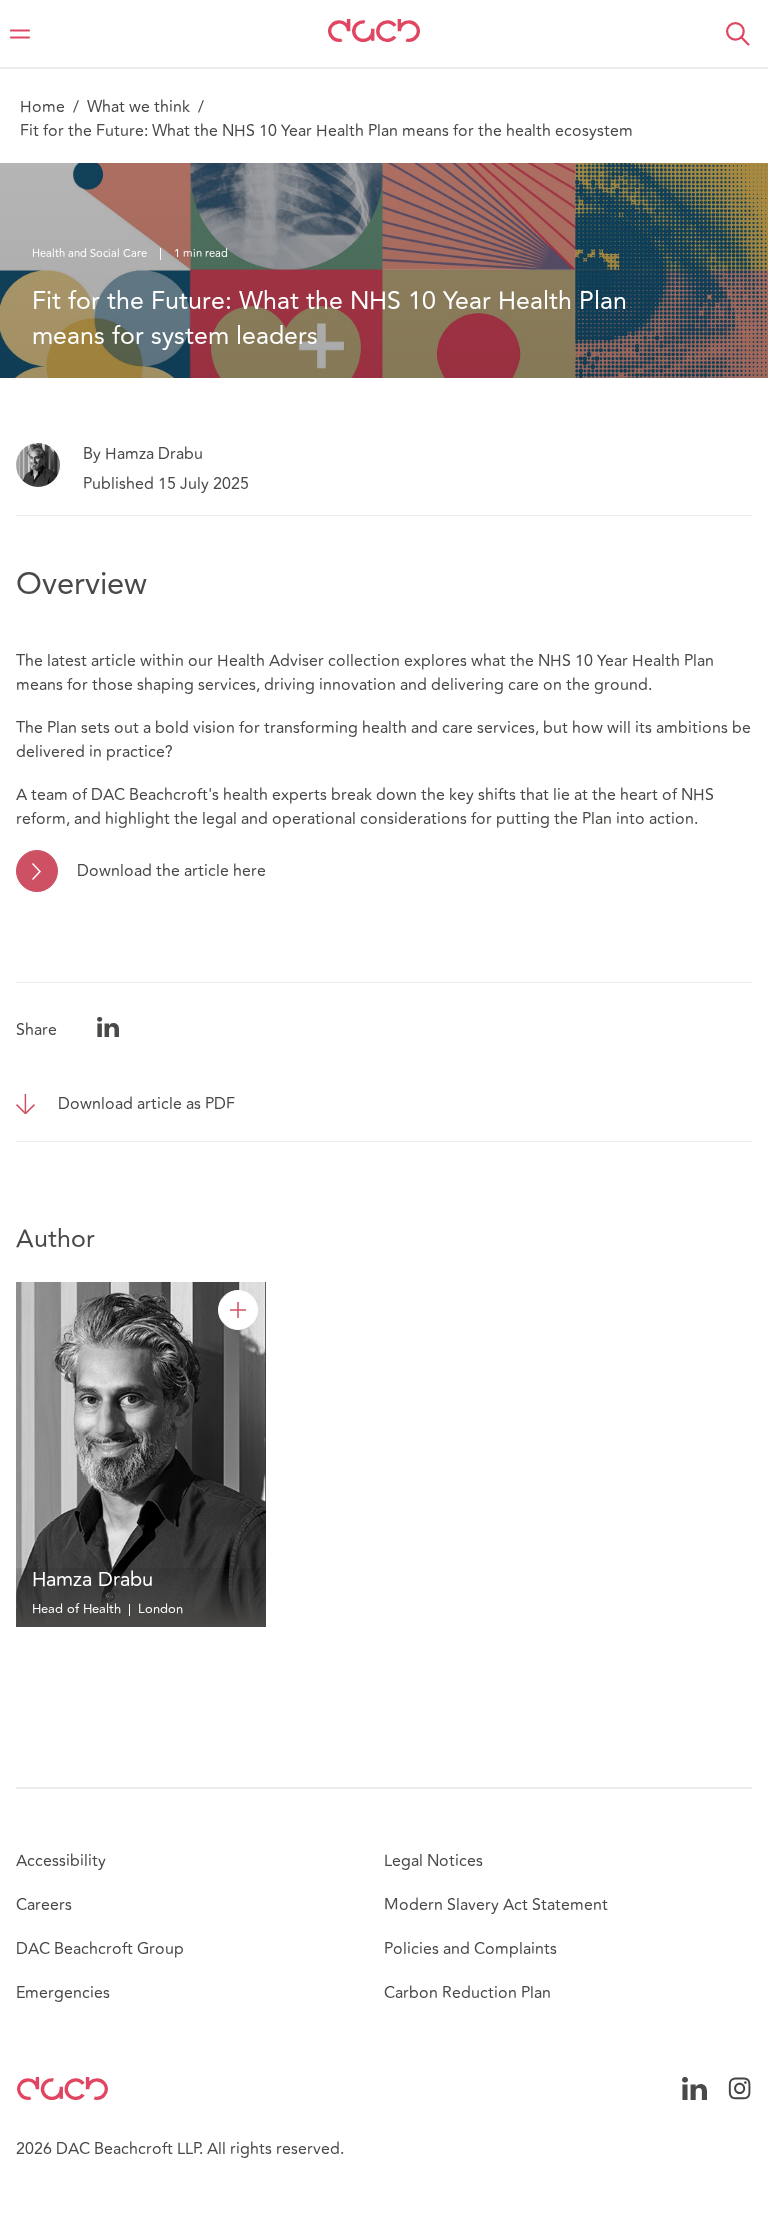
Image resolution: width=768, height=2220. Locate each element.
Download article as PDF (146, 1104)
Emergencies (63, 1993)
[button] (738, 34)
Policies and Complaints (470, 1949)
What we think (138, 107)
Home (42, 107)
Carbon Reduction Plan (467, 1993)
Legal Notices (433, 1861)
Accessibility (61, 1861)
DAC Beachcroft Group (100, 1949)
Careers (44, 1905)
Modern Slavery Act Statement (496, 1905)
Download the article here (171, 871)
